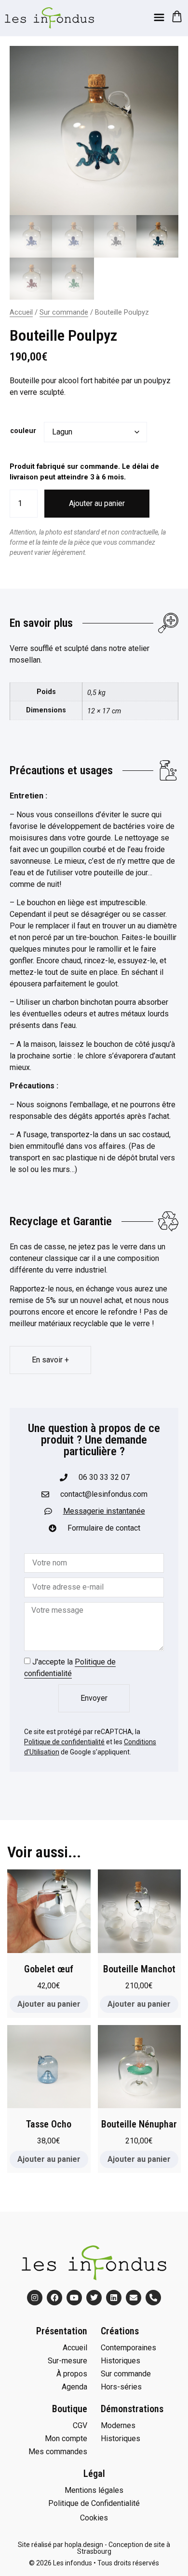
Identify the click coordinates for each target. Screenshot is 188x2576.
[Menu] (159, 17)
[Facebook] (54, 2298)
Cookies (94, 2518)
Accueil (21, 312)
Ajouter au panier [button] (49, 2004)
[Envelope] (134, 2298)
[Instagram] (35, 2298)
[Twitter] (94, 2298)
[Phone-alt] (153, 2298)
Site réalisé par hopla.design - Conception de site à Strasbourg (94, 2548)
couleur (23, 431)
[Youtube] (74, 2298)
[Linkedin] (114, 2298)
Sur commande (64, 312)
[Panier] (177, 16)
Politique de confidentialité (64, 1742)
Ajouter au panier (97, 503)
